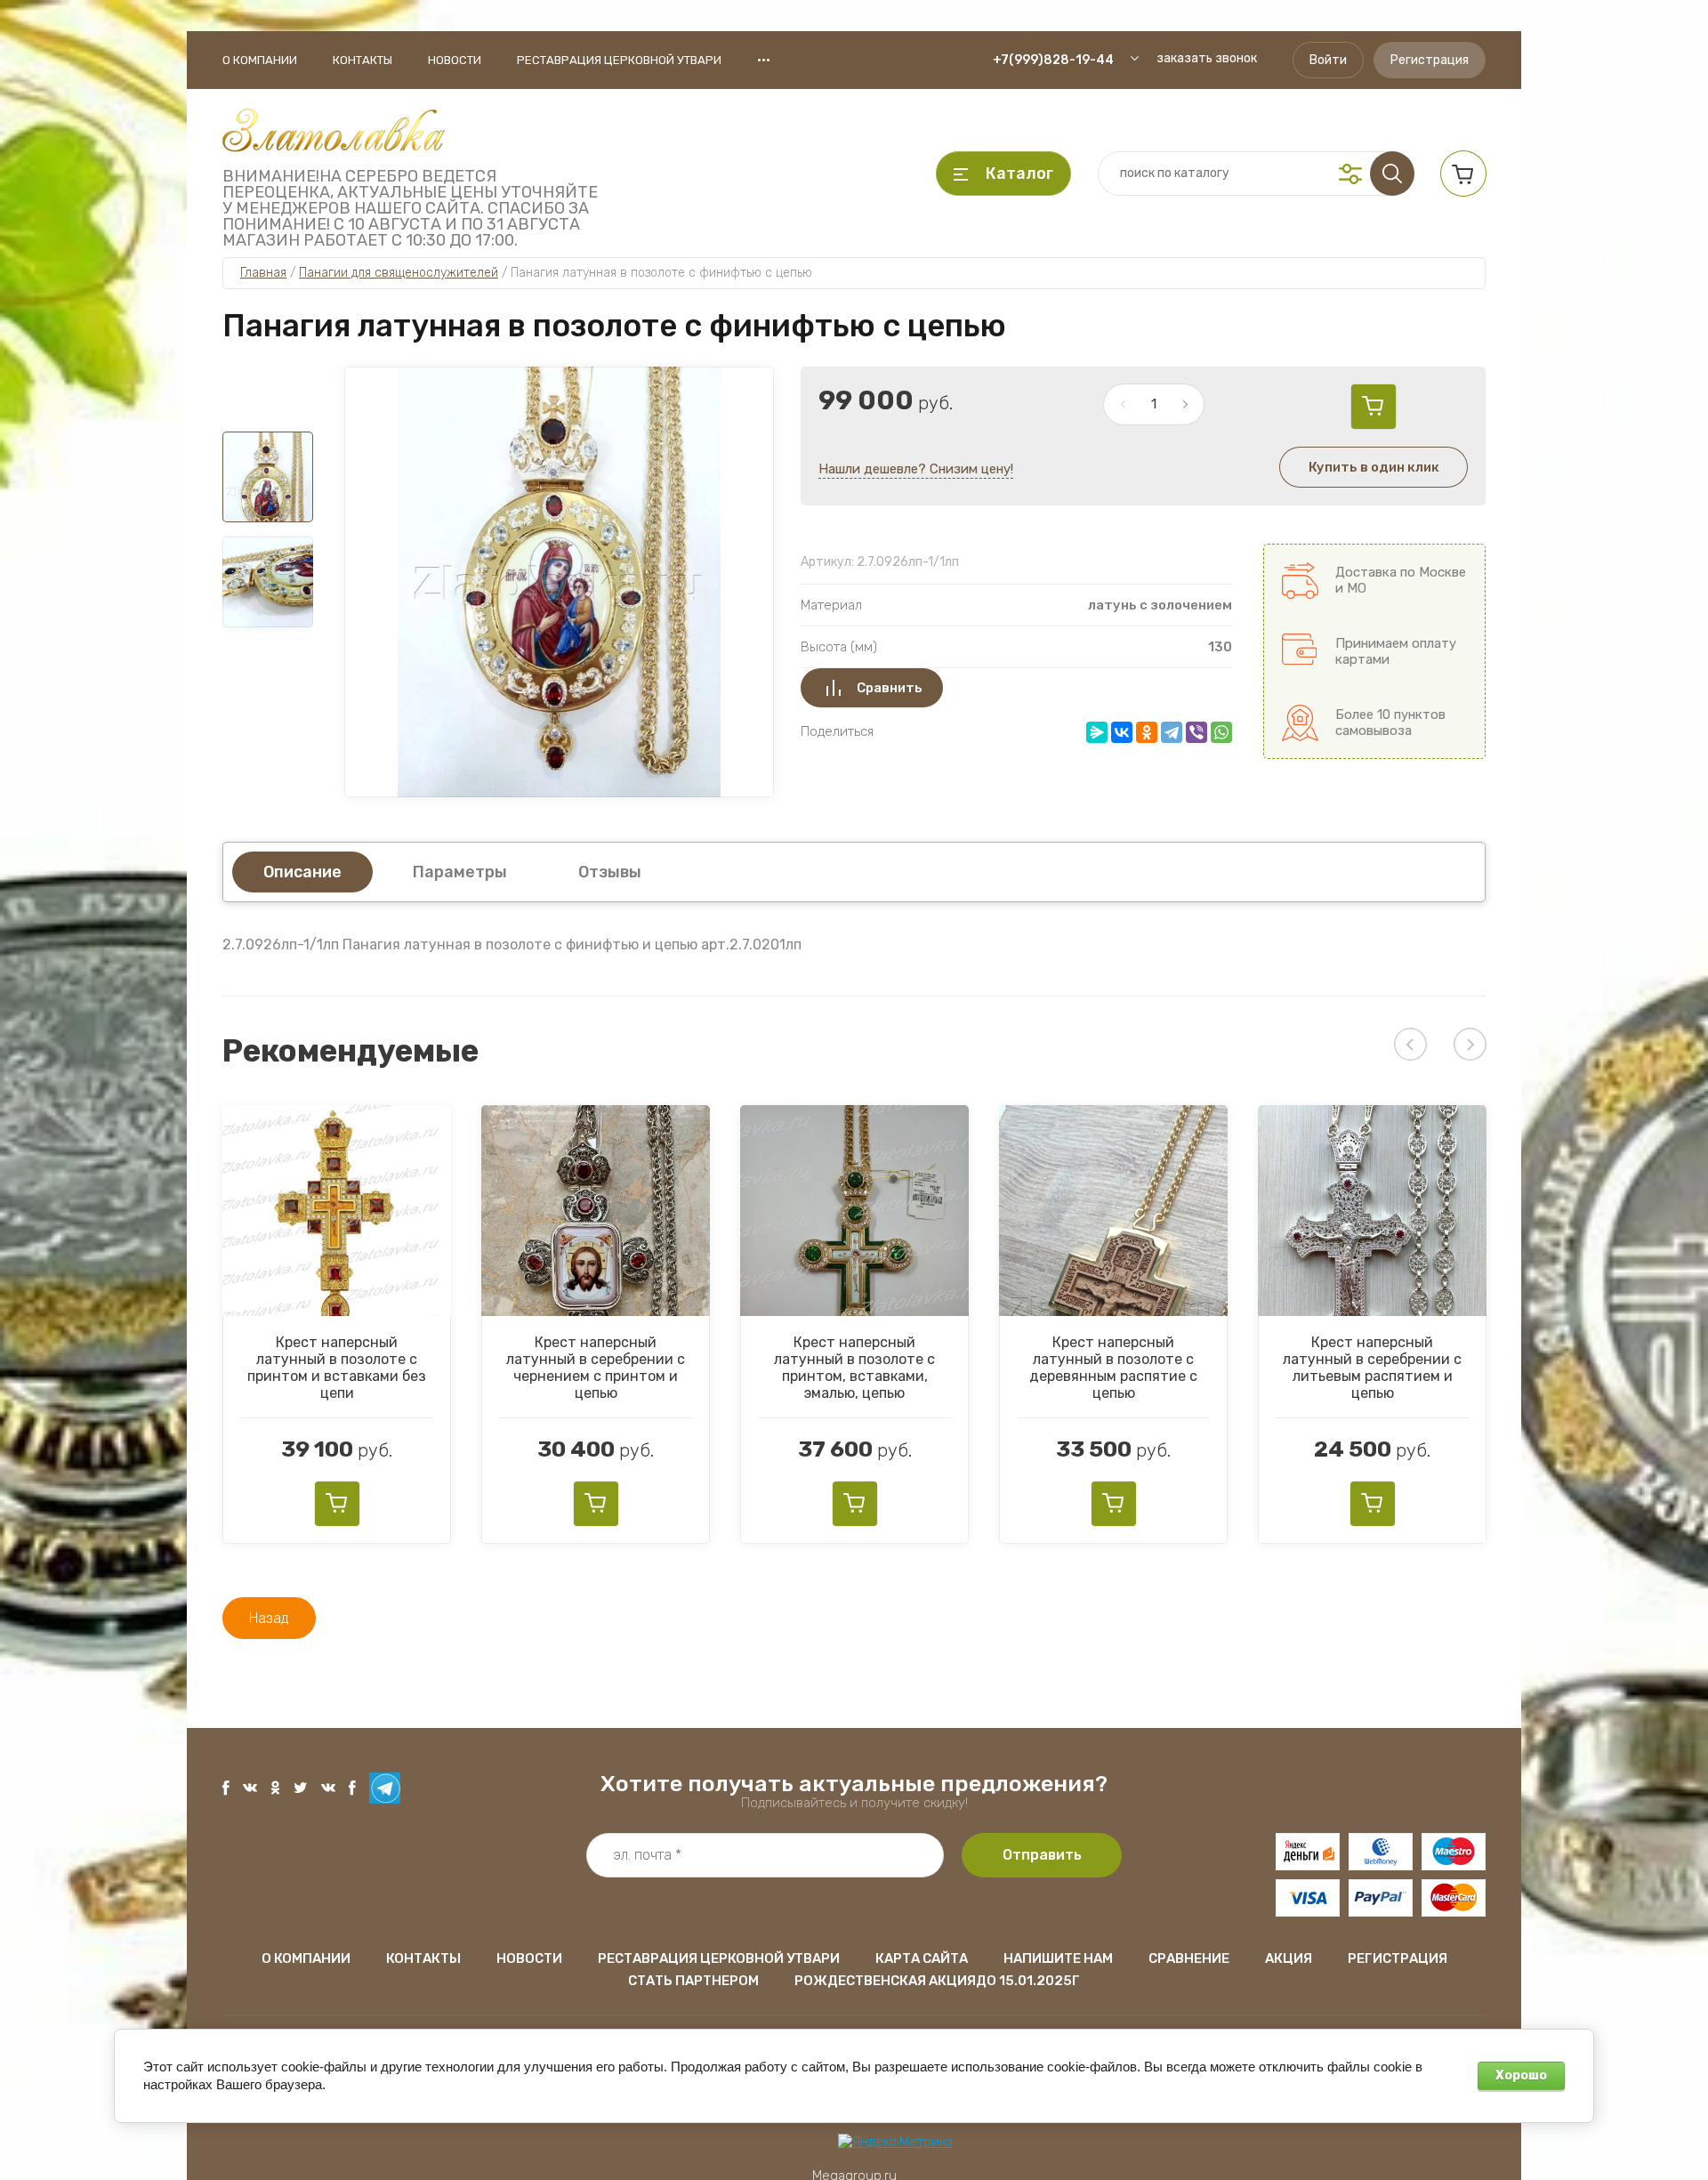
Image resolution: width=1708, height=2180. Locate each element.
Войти (1328, 60)
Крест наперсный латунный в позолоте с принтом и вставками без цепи (337, 1368)
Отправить (1042, 1855)
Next (1470, 1044)
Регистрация (1430, 60)
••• (764, 60)
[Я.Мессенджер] (1097, 732)
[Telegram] (1172, 732)
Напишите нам (1058, 1958)
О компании (260, 60)
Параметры (460, 872)
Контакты (363, 60)
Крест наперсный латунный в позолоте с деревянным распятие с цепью (1113, 1368)
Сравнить (890, 688)
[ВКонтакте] (1122, 732)
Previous (1410, 1044)
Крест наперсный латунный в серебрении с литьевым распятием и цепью (1372, 1368)
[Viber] (1196, 732)
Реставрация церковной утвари (619, 60)
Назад (269, 1618)
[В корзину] (1374, 407)
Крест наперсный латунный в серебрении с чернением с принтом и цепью (596, 1368)
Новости (455, 60)
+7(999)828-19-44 (1053, 60)
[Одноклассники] (1147, 732)
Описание (302, 872)
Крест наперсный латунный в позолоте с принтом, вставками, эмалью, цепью (854, 1368)
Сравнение (1189, 1958)
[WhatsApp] (1221, 732)
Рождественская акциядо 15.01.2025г (937, 1981)
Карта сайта (922, 1958)
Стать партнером (693, 1981)
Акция (1289, 1958)
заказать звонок (1207, 58)
